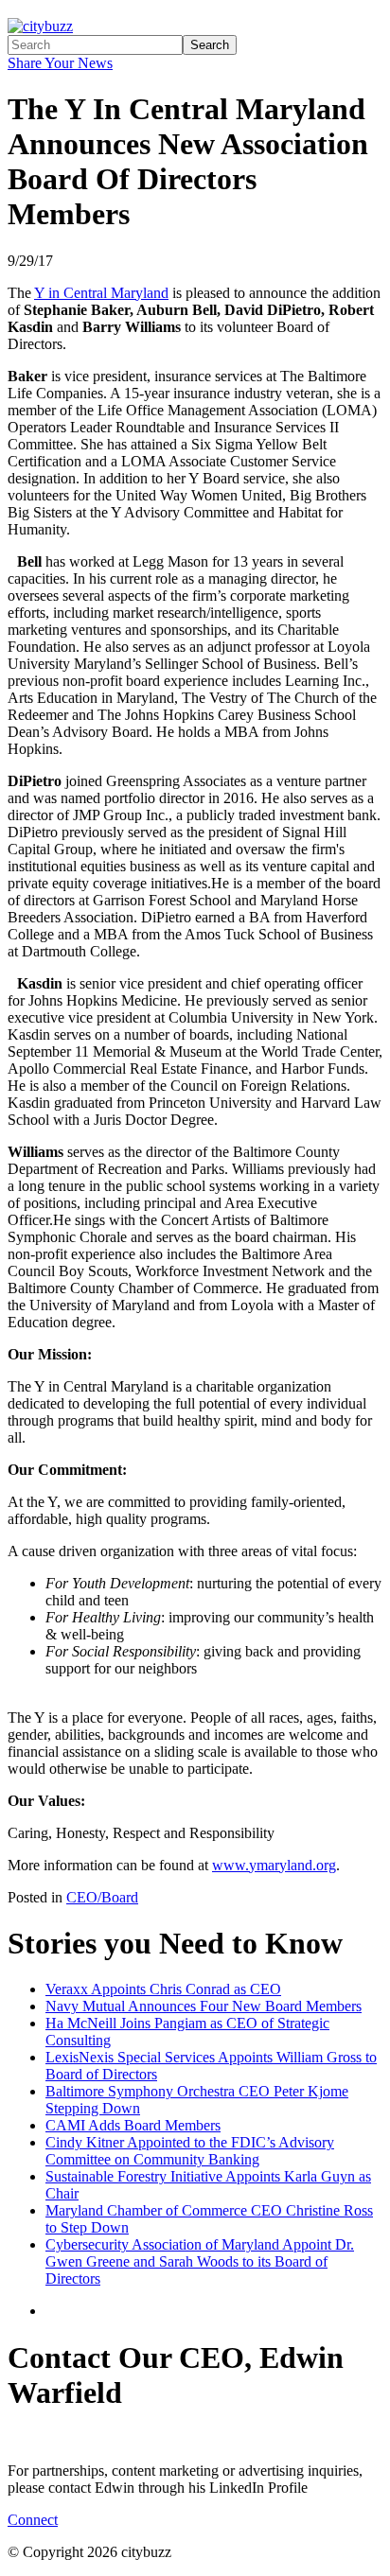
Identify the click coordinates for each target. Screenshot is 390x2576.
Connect (33, 2520)
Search (210, 45)
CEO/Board (102, 1897)
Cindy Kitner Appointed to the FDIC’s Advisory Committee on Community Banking (190, 2151)
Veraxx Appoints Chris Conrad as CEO (163, 1989)
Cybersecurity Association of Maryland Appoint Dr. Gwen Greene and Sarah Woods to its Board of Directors (200, 2261)
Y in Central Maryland (101, 293)
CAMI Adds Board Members (133, 2125)
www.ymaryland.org (274, 1865)
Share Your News (60, 63)
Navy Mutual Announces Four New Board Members (204, 2006)
